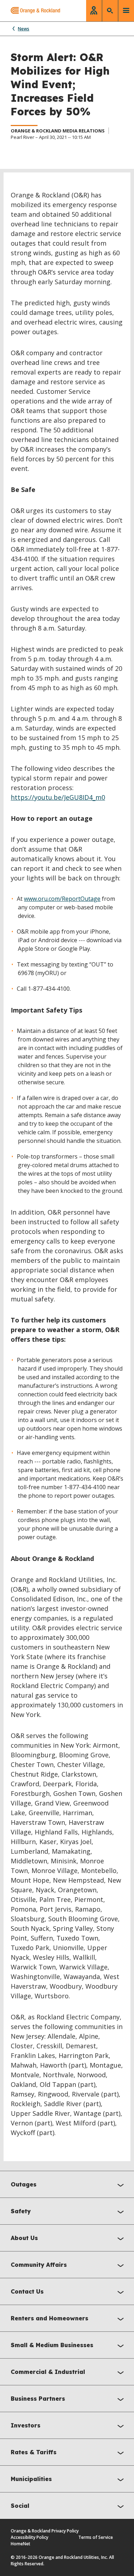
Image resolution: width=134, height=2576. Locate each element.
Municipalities (31, 2479)
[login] (94, 11)
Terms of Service (96, 2537)
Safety (21, 2211)
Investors (26, 2425)
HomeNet (21, 2544)
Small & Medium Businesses (52, 2345)
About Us (24, 2238)
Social (20, 2506)
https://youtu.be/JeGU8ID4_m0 (58, 797)
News (24, 29)
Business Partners (38, 2399)
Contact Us (27, 2291)
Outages (24, 2184)
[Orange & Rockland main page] (30, 11)
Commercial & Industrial (48, 2372)
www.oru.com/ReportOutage (62, 899)
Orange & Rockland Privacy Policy (45, 2531)
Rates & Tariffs (34, 2452)
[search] (110, 11)
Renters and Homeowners (49, 2318)
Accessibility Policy (29, 2537)
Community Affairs (39, 2265)
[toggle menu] (126, 11)
